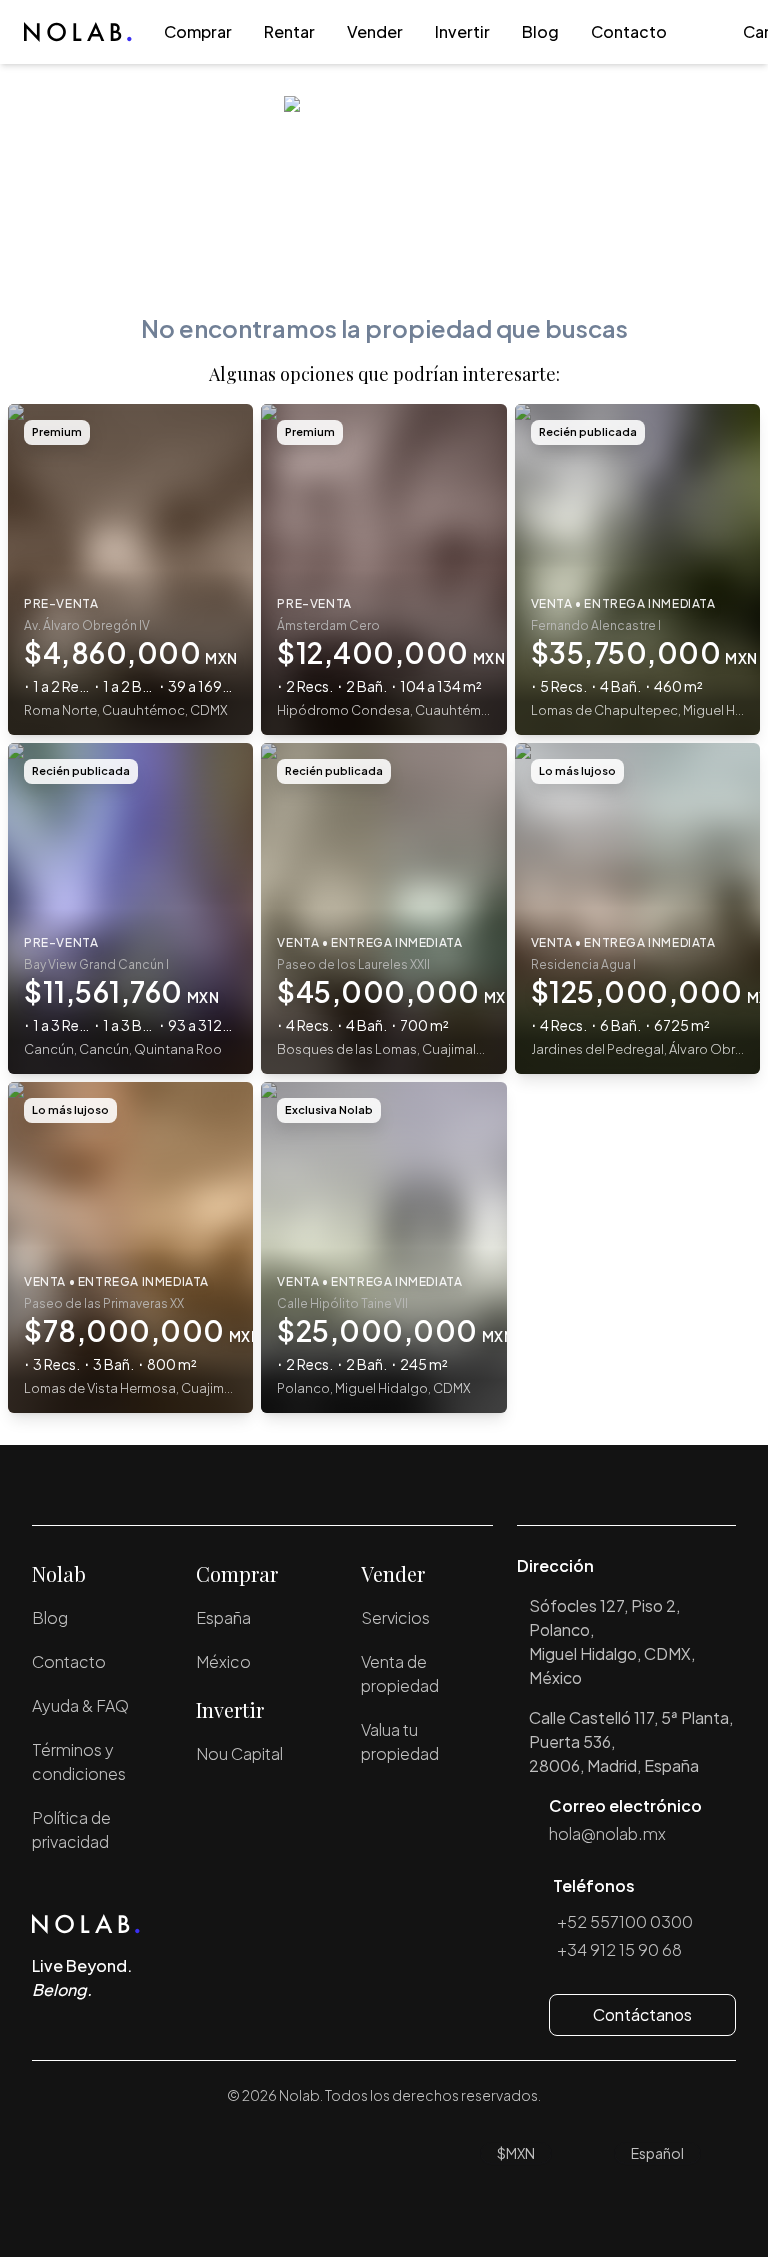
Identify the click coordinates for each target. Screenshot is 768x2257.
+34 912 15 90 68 (619, 1949)
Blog (540, 31)
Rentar (289, 31)
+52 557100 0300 (625, 1921)
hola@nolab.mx (607, 1833)
